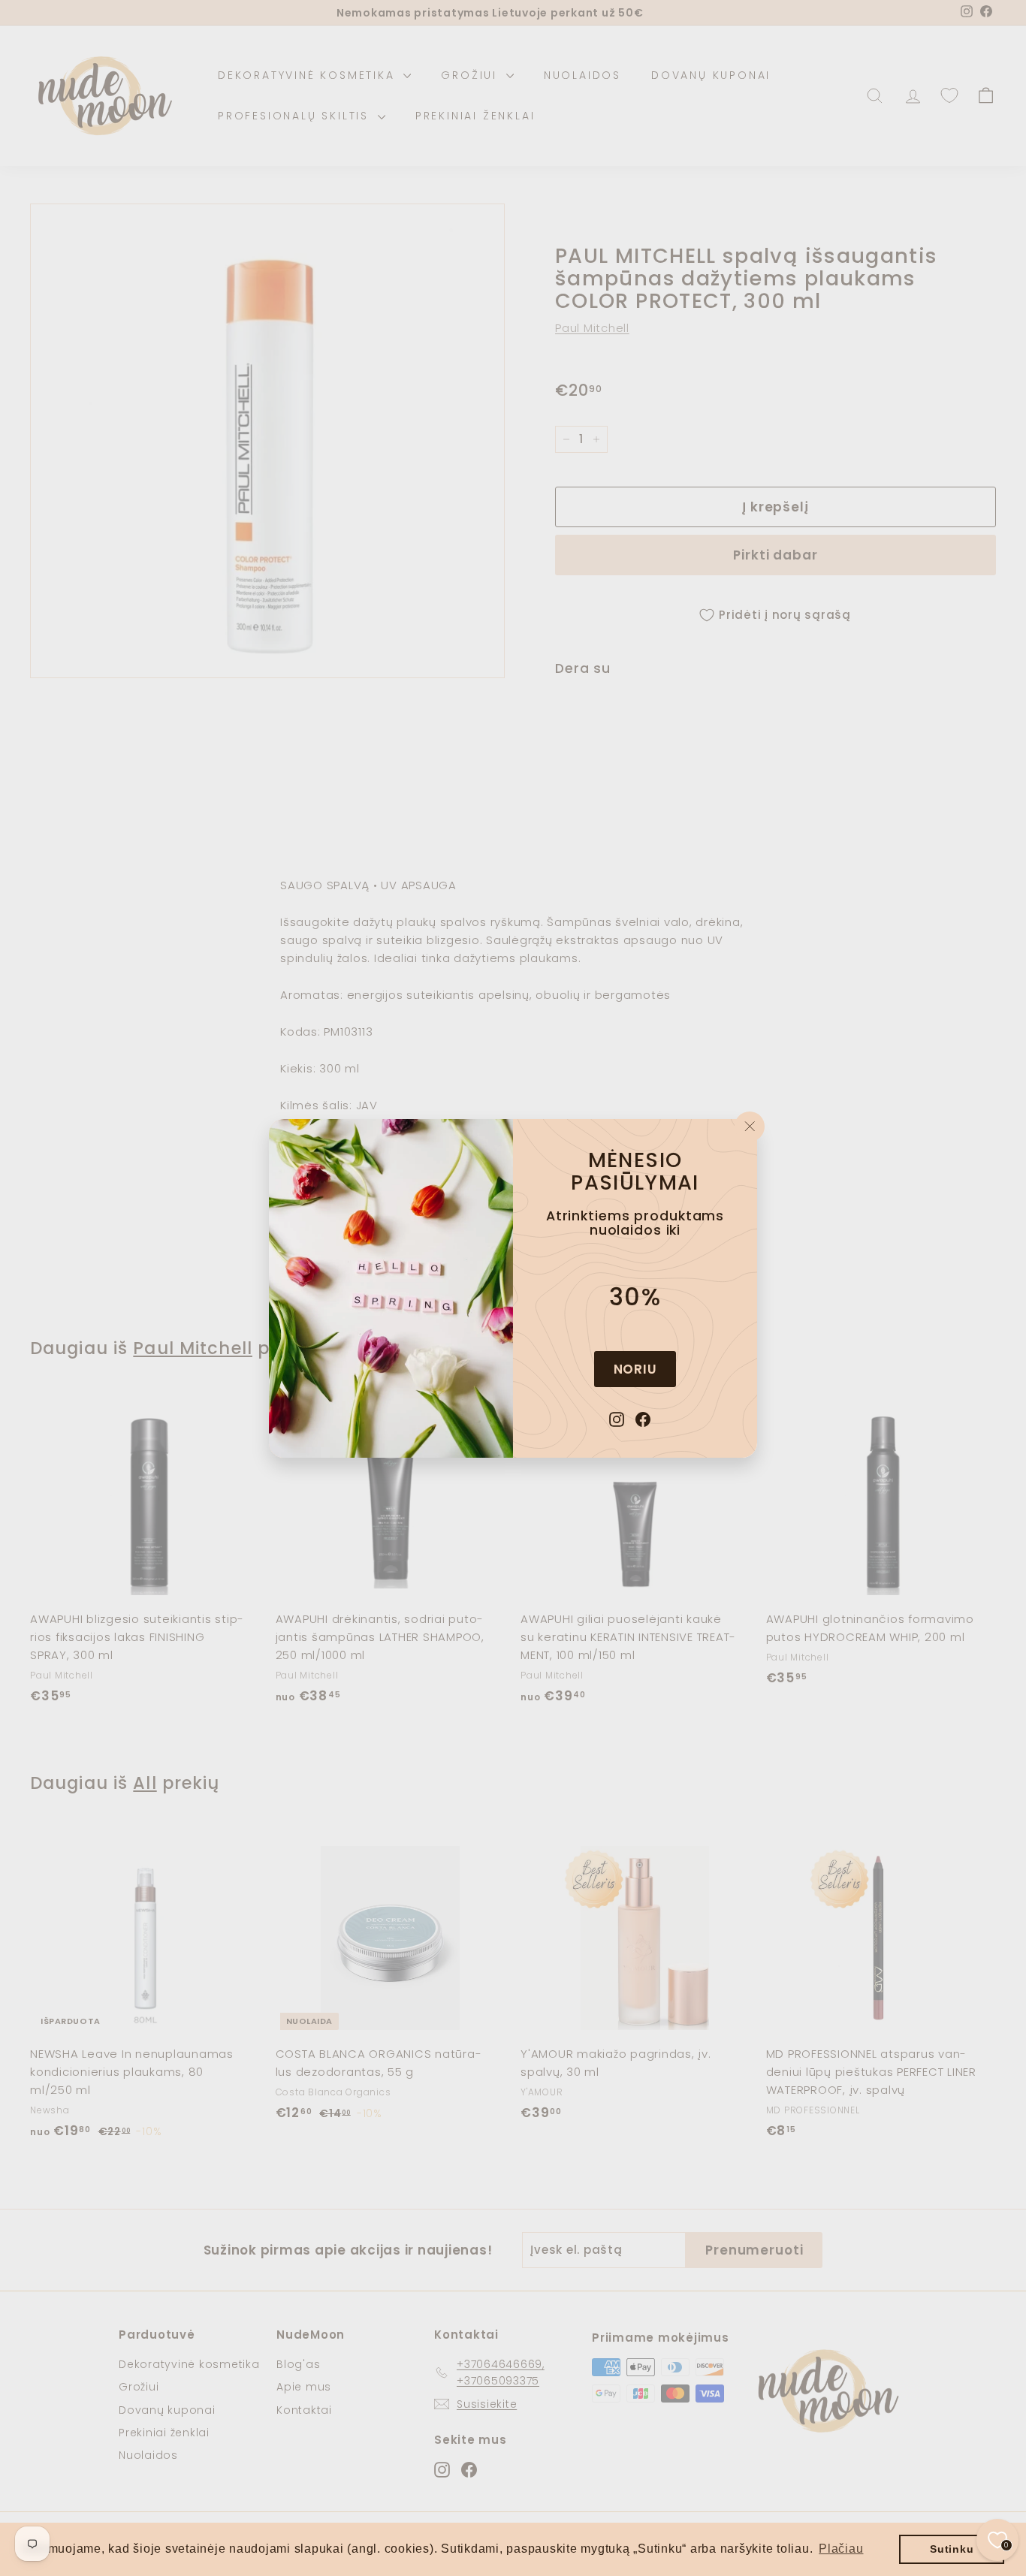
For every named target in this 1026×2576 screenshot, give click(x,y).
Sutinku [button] (952, 2549)
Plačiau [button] (841, 2549)
